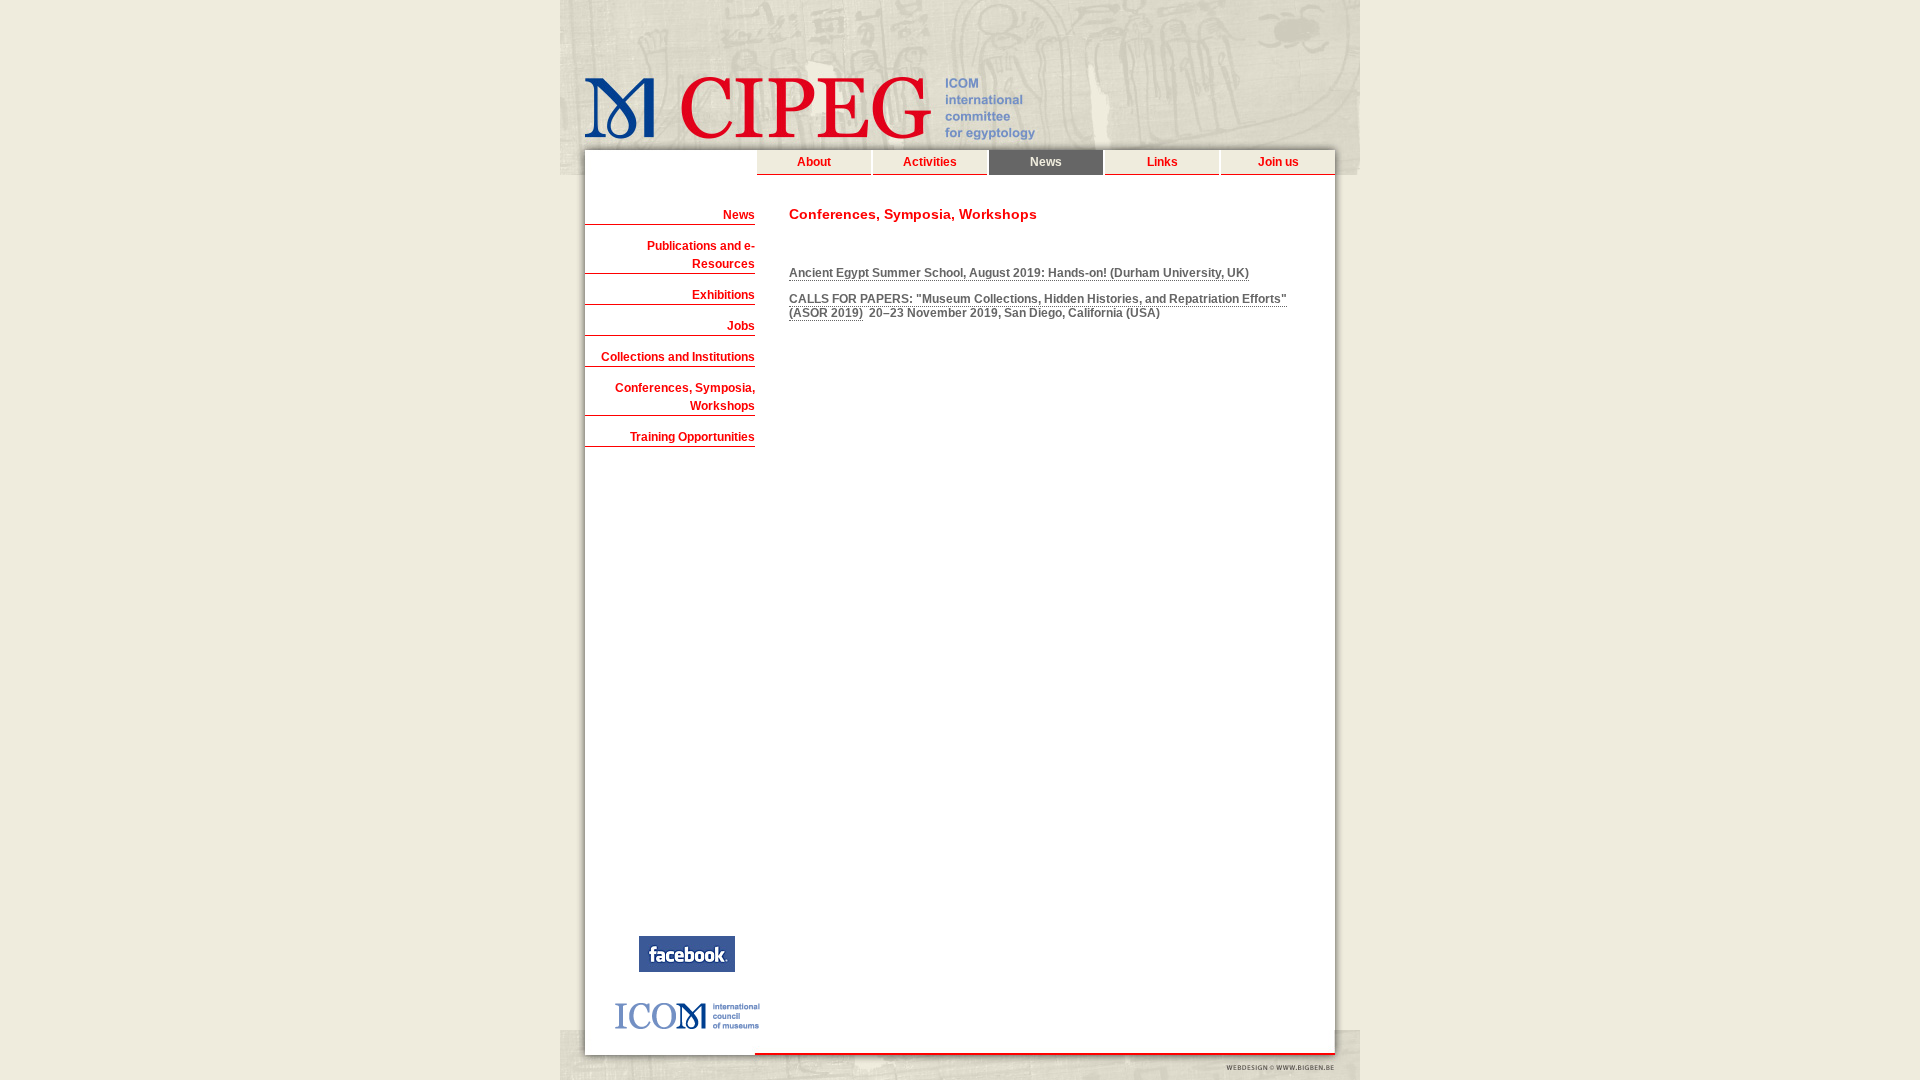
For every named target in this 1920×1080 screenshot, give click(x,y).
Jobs (741, 326)
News (1046, 162)
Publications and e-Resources (701, 255)
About (814, 162)
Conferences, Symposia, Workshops (685, 397)
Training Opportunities (692, 437)
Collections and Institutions (678, 357)
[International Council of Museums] (687, 1026)
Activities (930, 162)
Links (1162, 162)
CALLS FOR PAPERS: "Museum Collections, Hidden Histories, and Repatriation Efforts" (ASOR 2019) (1038, 306)
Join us (1278, 162)
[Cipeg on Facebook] (687, 968)
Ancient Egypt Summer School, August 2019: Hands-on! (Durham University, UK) (1019, 273)
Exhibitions (723, 295)
